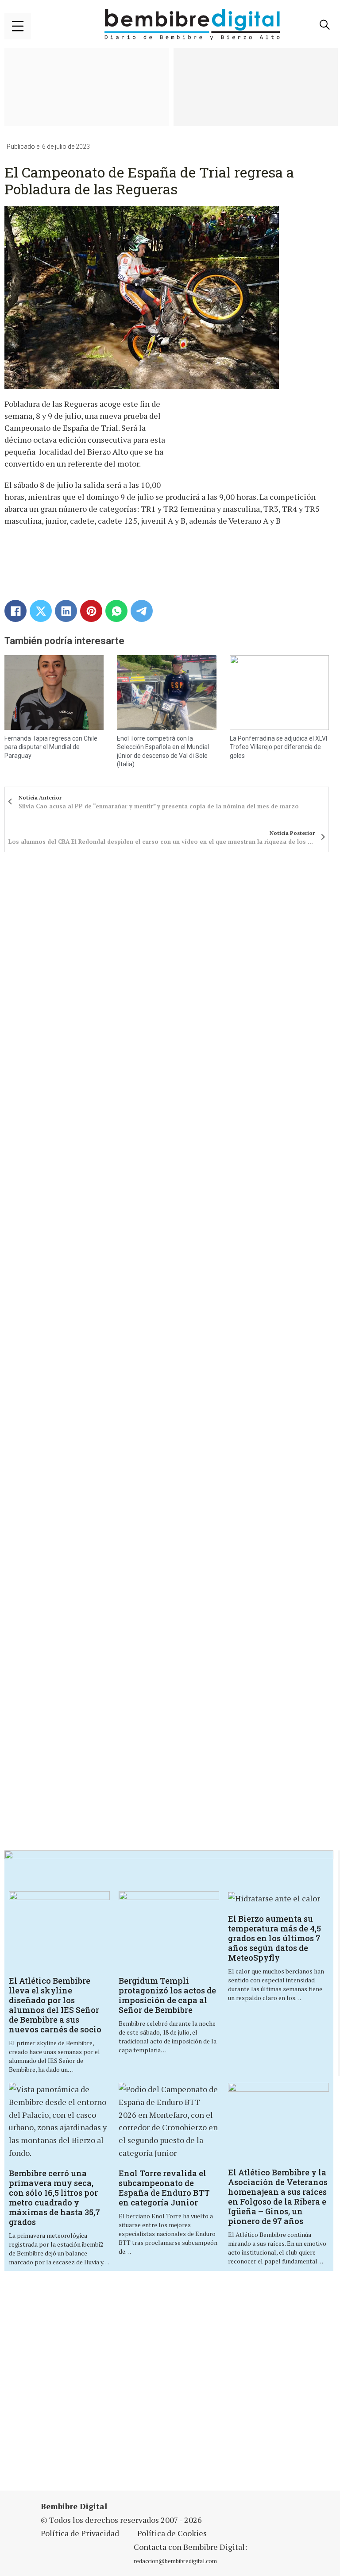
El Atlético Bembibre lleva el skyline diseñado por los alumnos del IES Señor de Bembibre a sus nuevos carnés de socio (55, 2005)
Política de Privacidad (80, 2533)
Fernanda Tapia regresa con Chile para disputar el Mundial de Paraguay (51, 747)
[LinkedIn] (66, 611)
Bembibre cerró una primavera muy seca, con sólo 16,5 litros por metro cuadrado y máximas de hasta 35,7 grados (54, 2198)
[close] (18, 26)
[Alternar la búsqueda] (325, 25)
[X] (41, 611)
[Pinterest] (91, 611)
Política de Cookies (172, 2533)
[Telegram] (142, 611)
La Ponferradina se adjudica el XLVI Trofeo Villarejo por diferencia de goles (278, 747)
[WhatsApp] (116, 611)
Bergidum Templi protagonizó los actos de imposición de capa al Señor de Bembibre (167, 1995)
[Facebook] (15, 611)
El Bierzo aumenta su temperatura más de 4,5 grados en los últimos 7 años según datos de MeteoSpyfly (274, 1938)
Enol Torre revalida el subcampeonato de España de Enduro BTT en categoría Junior (164, 2188)
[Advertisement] (171, 2382)
